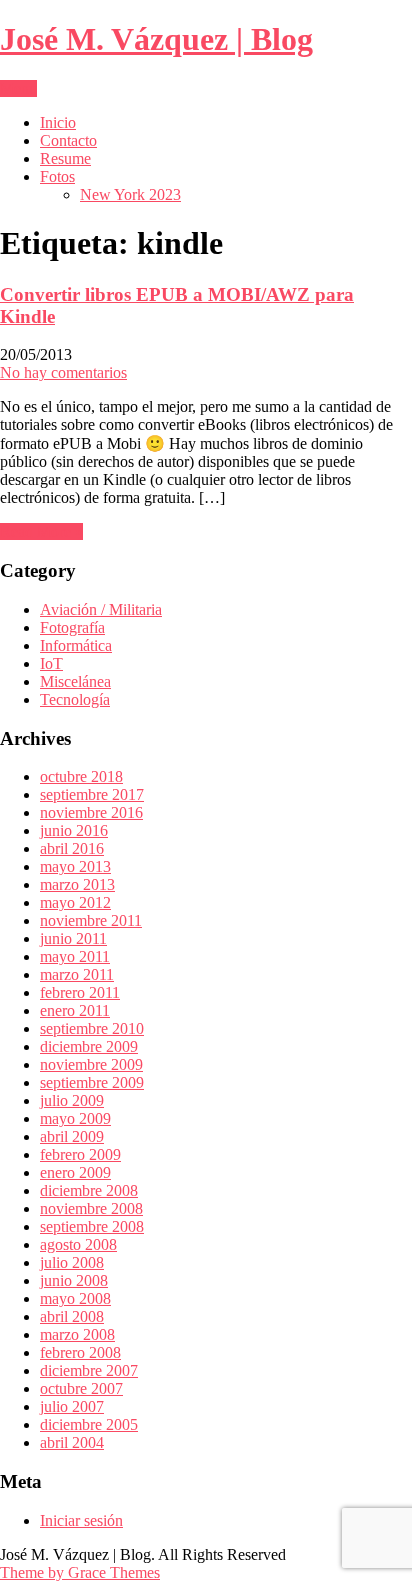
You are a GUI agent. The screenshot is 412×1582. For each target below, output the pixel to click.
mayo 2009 (75, 1118)
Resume (65, 158)
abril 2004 (72, 1442)
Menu (18, 88)
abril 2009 (72, 1136)
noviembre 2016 (91, 812)
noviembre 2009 (91, 1064)
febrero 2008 (80, 1352)
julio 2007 (72, 1406)
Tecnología (75, 699)
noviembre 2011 (91, 920)
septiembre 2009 (92, 1082)
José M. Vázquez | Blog (156, 39)
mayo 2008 (75, 1298)
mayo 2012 (75, 902)
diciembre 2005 (89, 1424)
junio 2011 (73, 938)
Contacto (68, 140)
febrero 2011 (80, 992)
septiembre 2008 (92, 1226)
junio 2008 (74, 1280)
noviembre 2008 (91, 1208)
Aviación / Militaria (101, 609)
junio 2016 (74, 830)
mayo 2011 (75, 956)
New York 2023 (130, 194)
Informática (76, 645)
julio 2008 (72, 1262)
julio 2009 (72, 1100)
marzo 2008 (77, 1334)
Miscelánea (75, 681)
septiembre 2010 (92, 1028)
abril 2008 (72, 1316)
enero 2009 (75, 1172)
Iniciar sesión (81, 1520)
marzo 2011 (77, 974)
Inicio (58, 122)
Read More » (41, 531)
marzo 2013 (77, 884)
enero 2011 (75, 1010)
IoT (51, 663)
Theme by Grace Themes (80, 1572)
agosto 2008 (78, 1244)
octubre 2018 (81, 776)
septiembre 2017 (92, 794)
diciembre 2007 (89, 1370)
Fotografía (72, 627)
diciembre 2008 (89, 1190)
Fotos (57, 176)
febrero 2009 (80, 1154)
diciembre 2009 (89, 1046)
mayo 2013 (75, 866)
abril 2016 (72, 848)
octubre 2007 (81, 1388)
